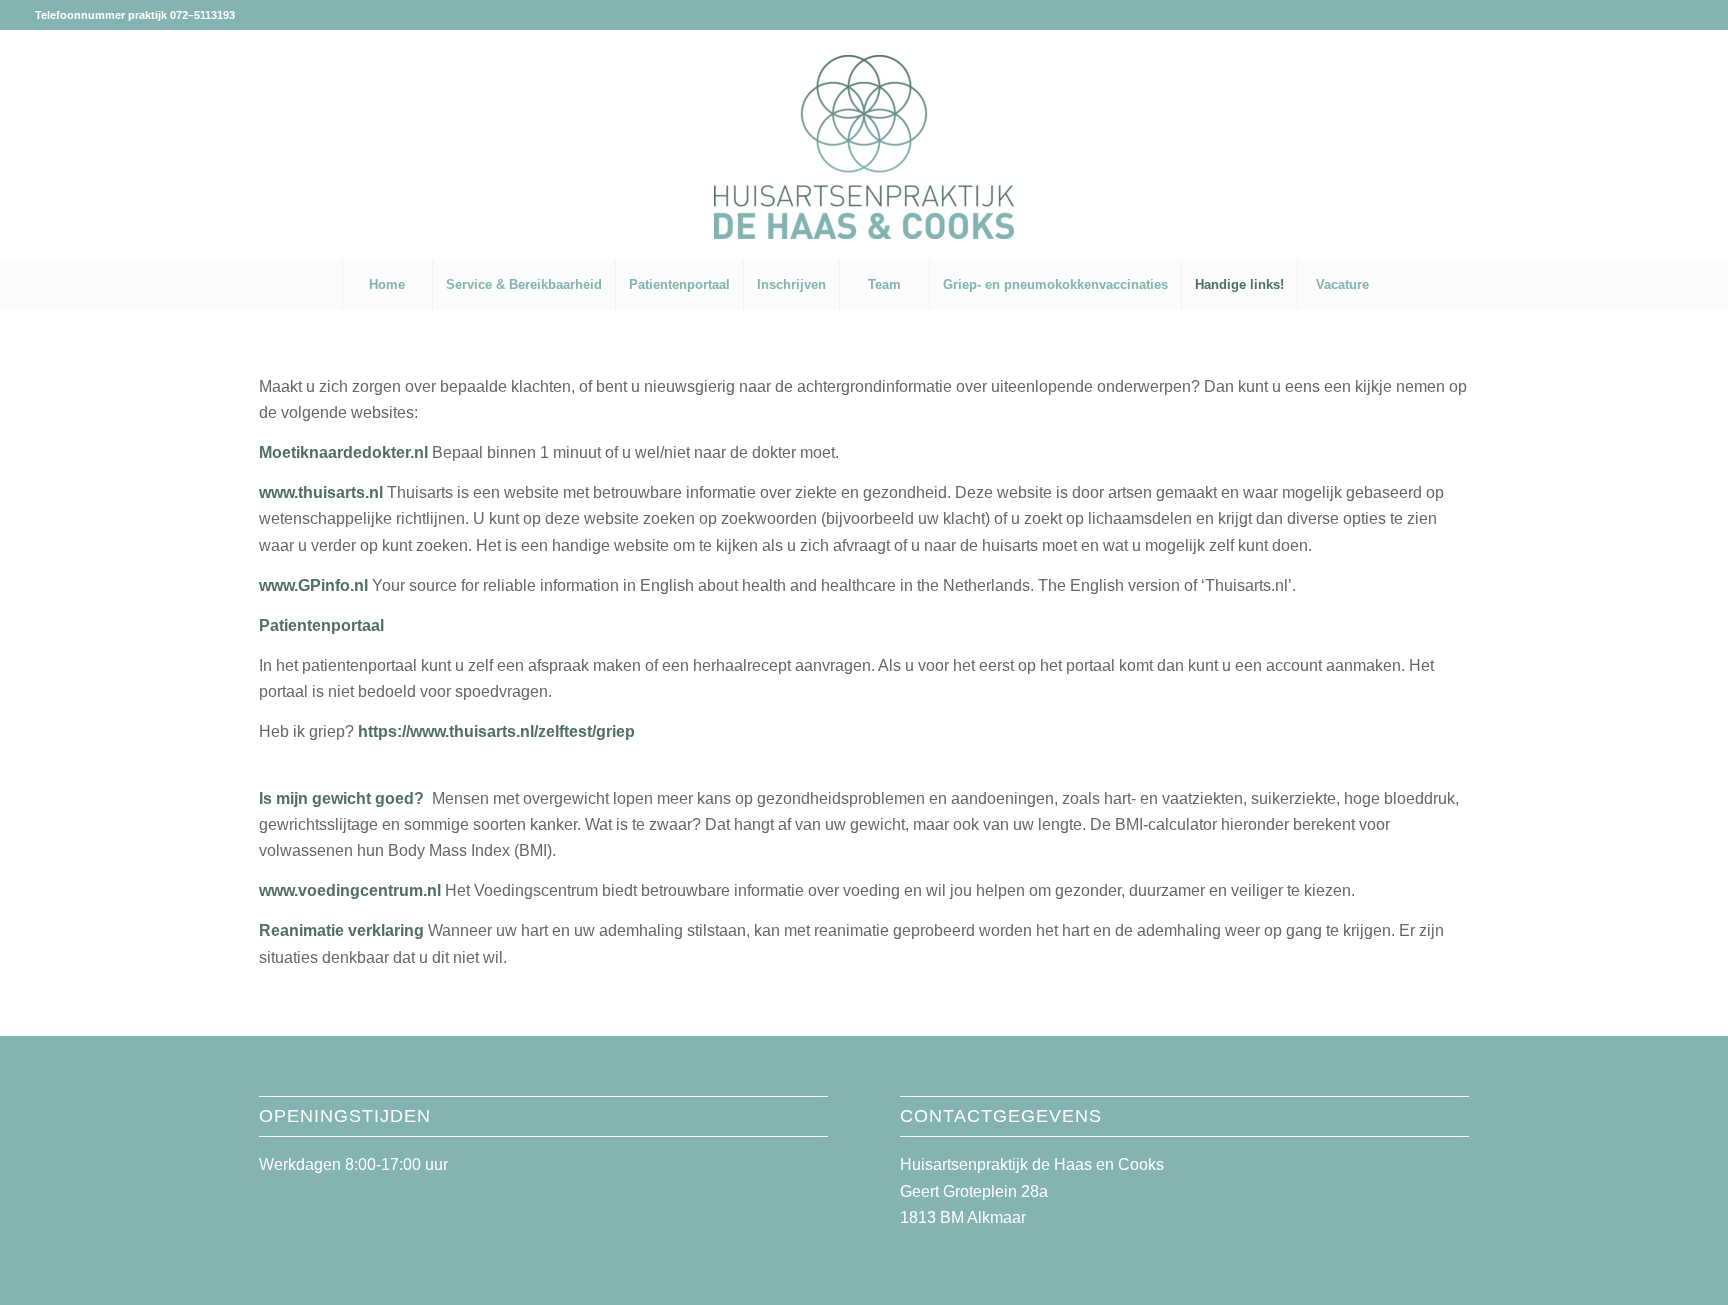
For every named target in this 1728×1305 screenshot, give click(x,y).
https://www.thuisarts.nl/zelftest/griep (496, 731)
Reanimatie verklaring (341, 930)
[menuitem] (387, 285)
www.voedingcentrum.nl (352, 890)
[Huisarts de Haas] (864, 170)
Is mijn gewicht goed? (341, 798)
